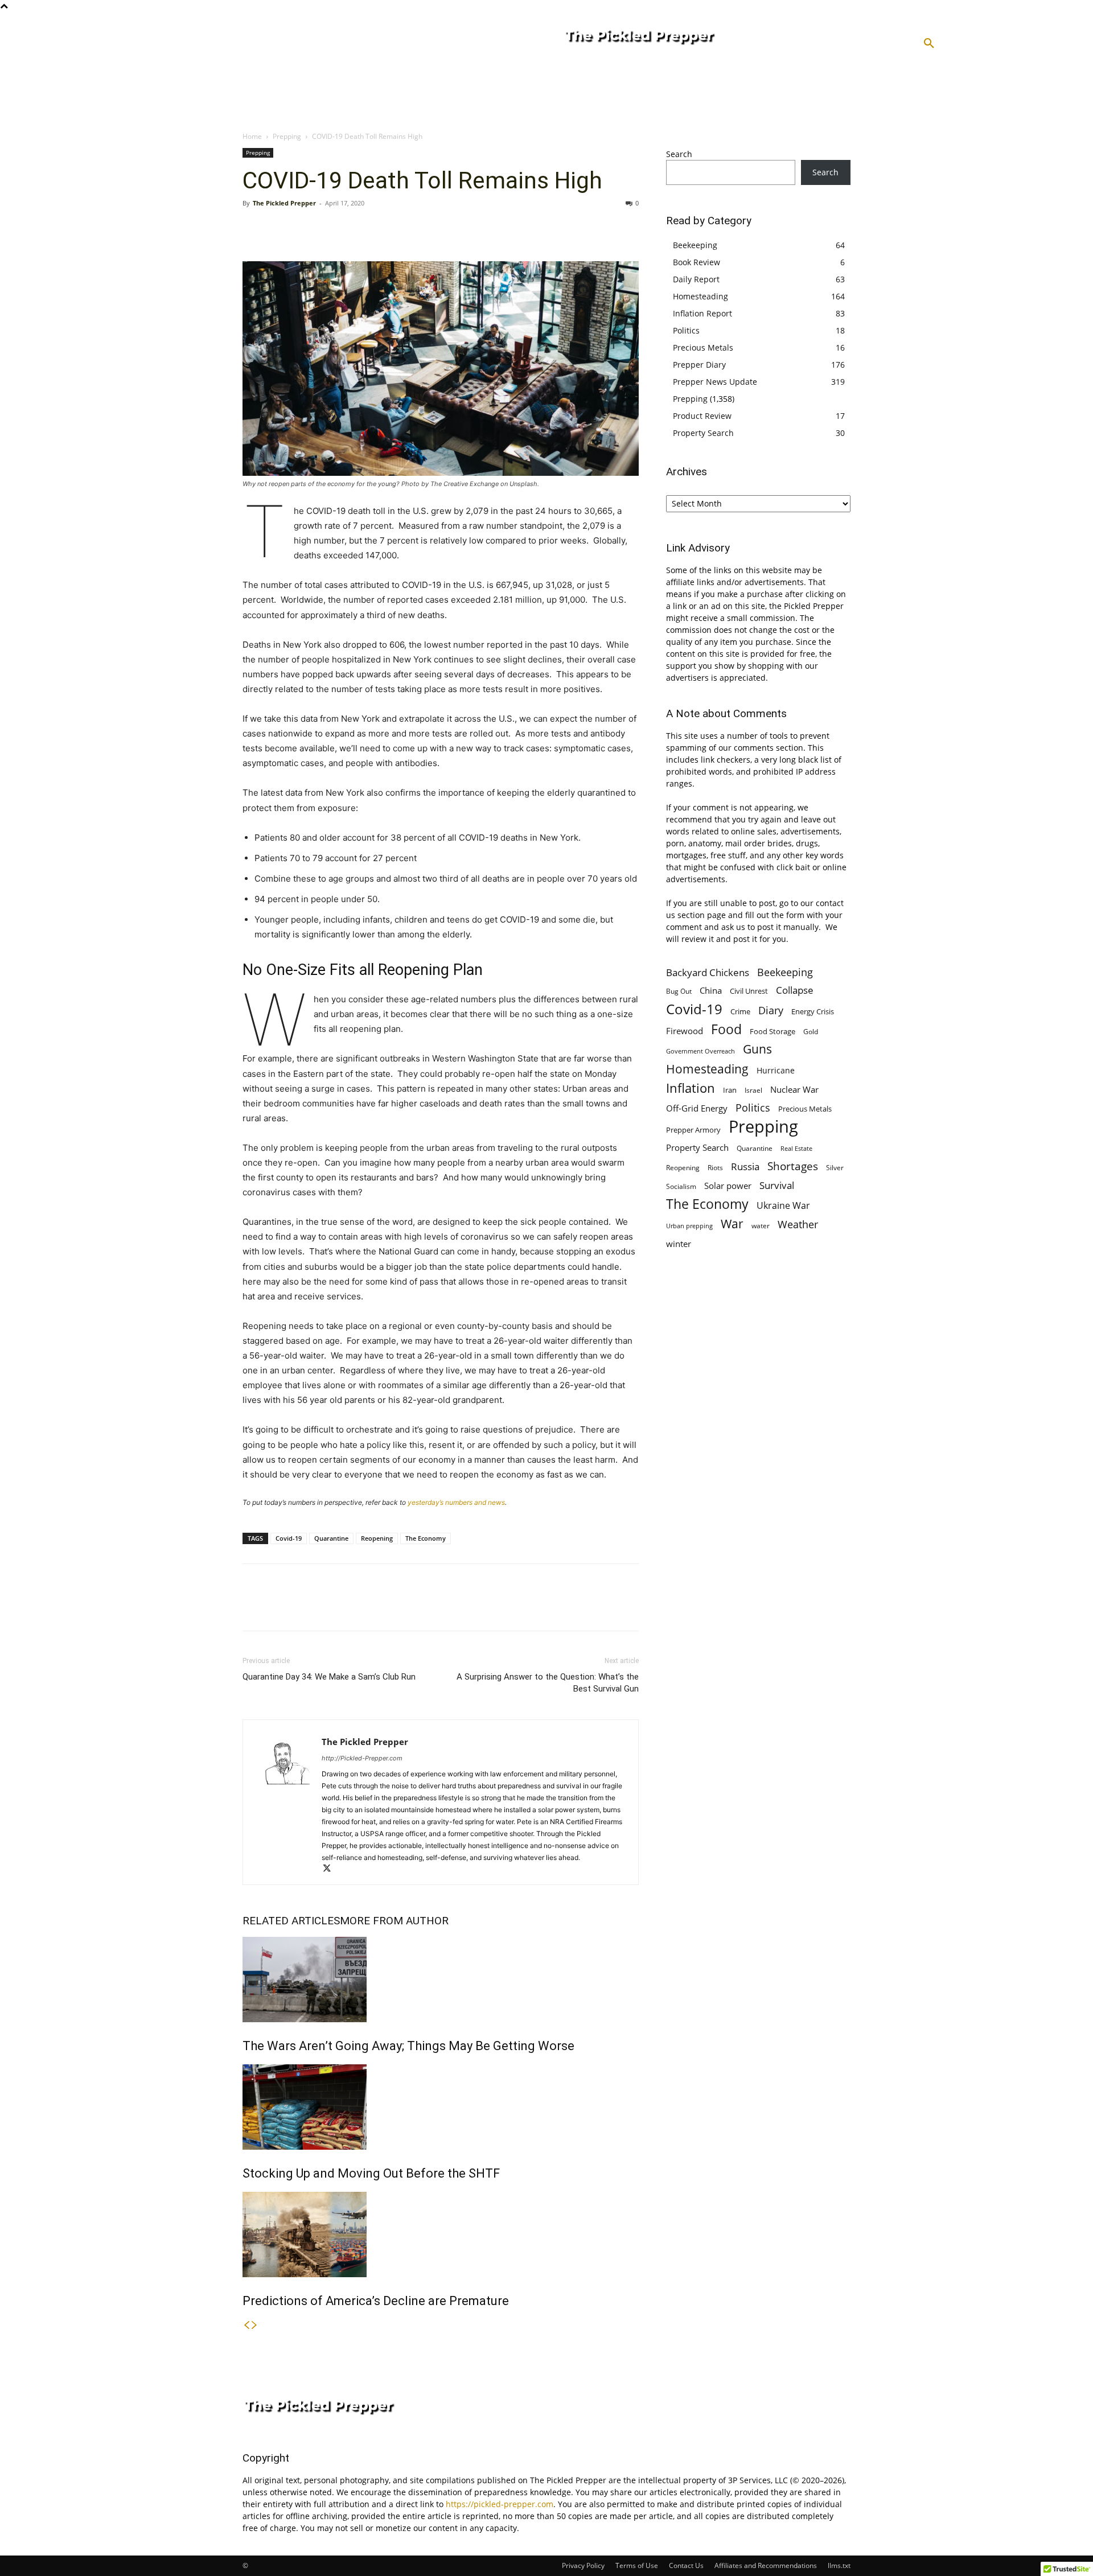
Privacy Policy (583, 2565)
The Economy (426, 1538)
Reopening (377, 1538)
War (732, 1223)
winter (679, 1244)
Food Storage (773, 1031)
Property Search (703, 433)
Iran (730, 1090)
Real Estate (796, 1148)
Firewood (685, 1031)
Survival (777, 1185)
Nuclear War (794, 1089)
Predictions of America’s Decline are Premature (376, 2301)
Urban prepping (689, 1226)
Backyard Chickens (708, 972)
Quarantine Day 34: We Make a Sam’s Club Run (329, 1677)
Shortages (793, 1166)
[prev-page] (246, 2325)
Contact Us (686, 2565)
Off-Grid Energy (697, 1108)
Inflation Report (702, 313)
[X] (280, 229)
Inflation (691, 1088)
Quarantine (331, 1538)
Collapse (795, 990)
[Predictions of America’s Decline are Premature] (441, 2235)
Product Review (702, 416)
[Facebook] (254, 229)
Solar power (728, 1186)
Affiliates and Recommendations (766, 2565)
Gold (811, 1031)
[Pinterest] (306, 229)
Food (726, 1029)
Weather (798, 1225)
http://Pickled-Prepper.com (362, 1758)
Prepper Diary (699, 365)
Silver (835, 1168)
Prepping (287, 136)
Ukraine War (783, 1206)
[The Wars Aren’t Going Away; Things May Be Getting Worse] (441, 1980)
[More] (359, 229)
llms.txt (839, 2565)
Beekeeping (695, 245)
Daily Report (696, 279)
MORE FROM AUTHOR (394, 1921)
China (711, 990)
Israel (753, 1090)
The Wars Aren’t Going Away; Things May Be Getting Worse (408, 2046)
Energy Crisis (813, 1011)
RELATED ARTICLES (291, 1921)
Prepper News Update (715, 382)
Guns (757, 1049)
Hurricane (776, 1070)
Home (252, 136)
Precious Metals (703, 347)
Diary (771, 1010)
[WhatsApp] (332, 229)
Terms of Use (637, 2565)
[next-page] (254, 2325)
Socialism (681, 1186)
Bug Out (679, 991)
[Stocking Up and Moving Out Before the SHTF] (441, 2107)
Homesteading (700, 296)
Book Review (697, 262)
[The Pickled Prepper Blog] (685, 38)
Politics (686, 330)
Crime (740, 1012)
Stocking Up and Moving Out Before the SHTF (371, 2173)
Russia (745, 1166)
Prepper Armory (693, 1130)
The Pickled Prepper (284, 203)
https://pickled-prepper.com (500, 2504)
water (761, 1226)
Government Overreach (700, 1051)
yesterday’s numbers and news (456, 1502)
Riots (715, 1168)
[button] (929, 44)
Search (679, 154)
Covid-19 (289, 1538)
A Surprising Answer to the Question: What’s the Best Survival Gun (548, 1683)
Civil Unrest (749, 991)
